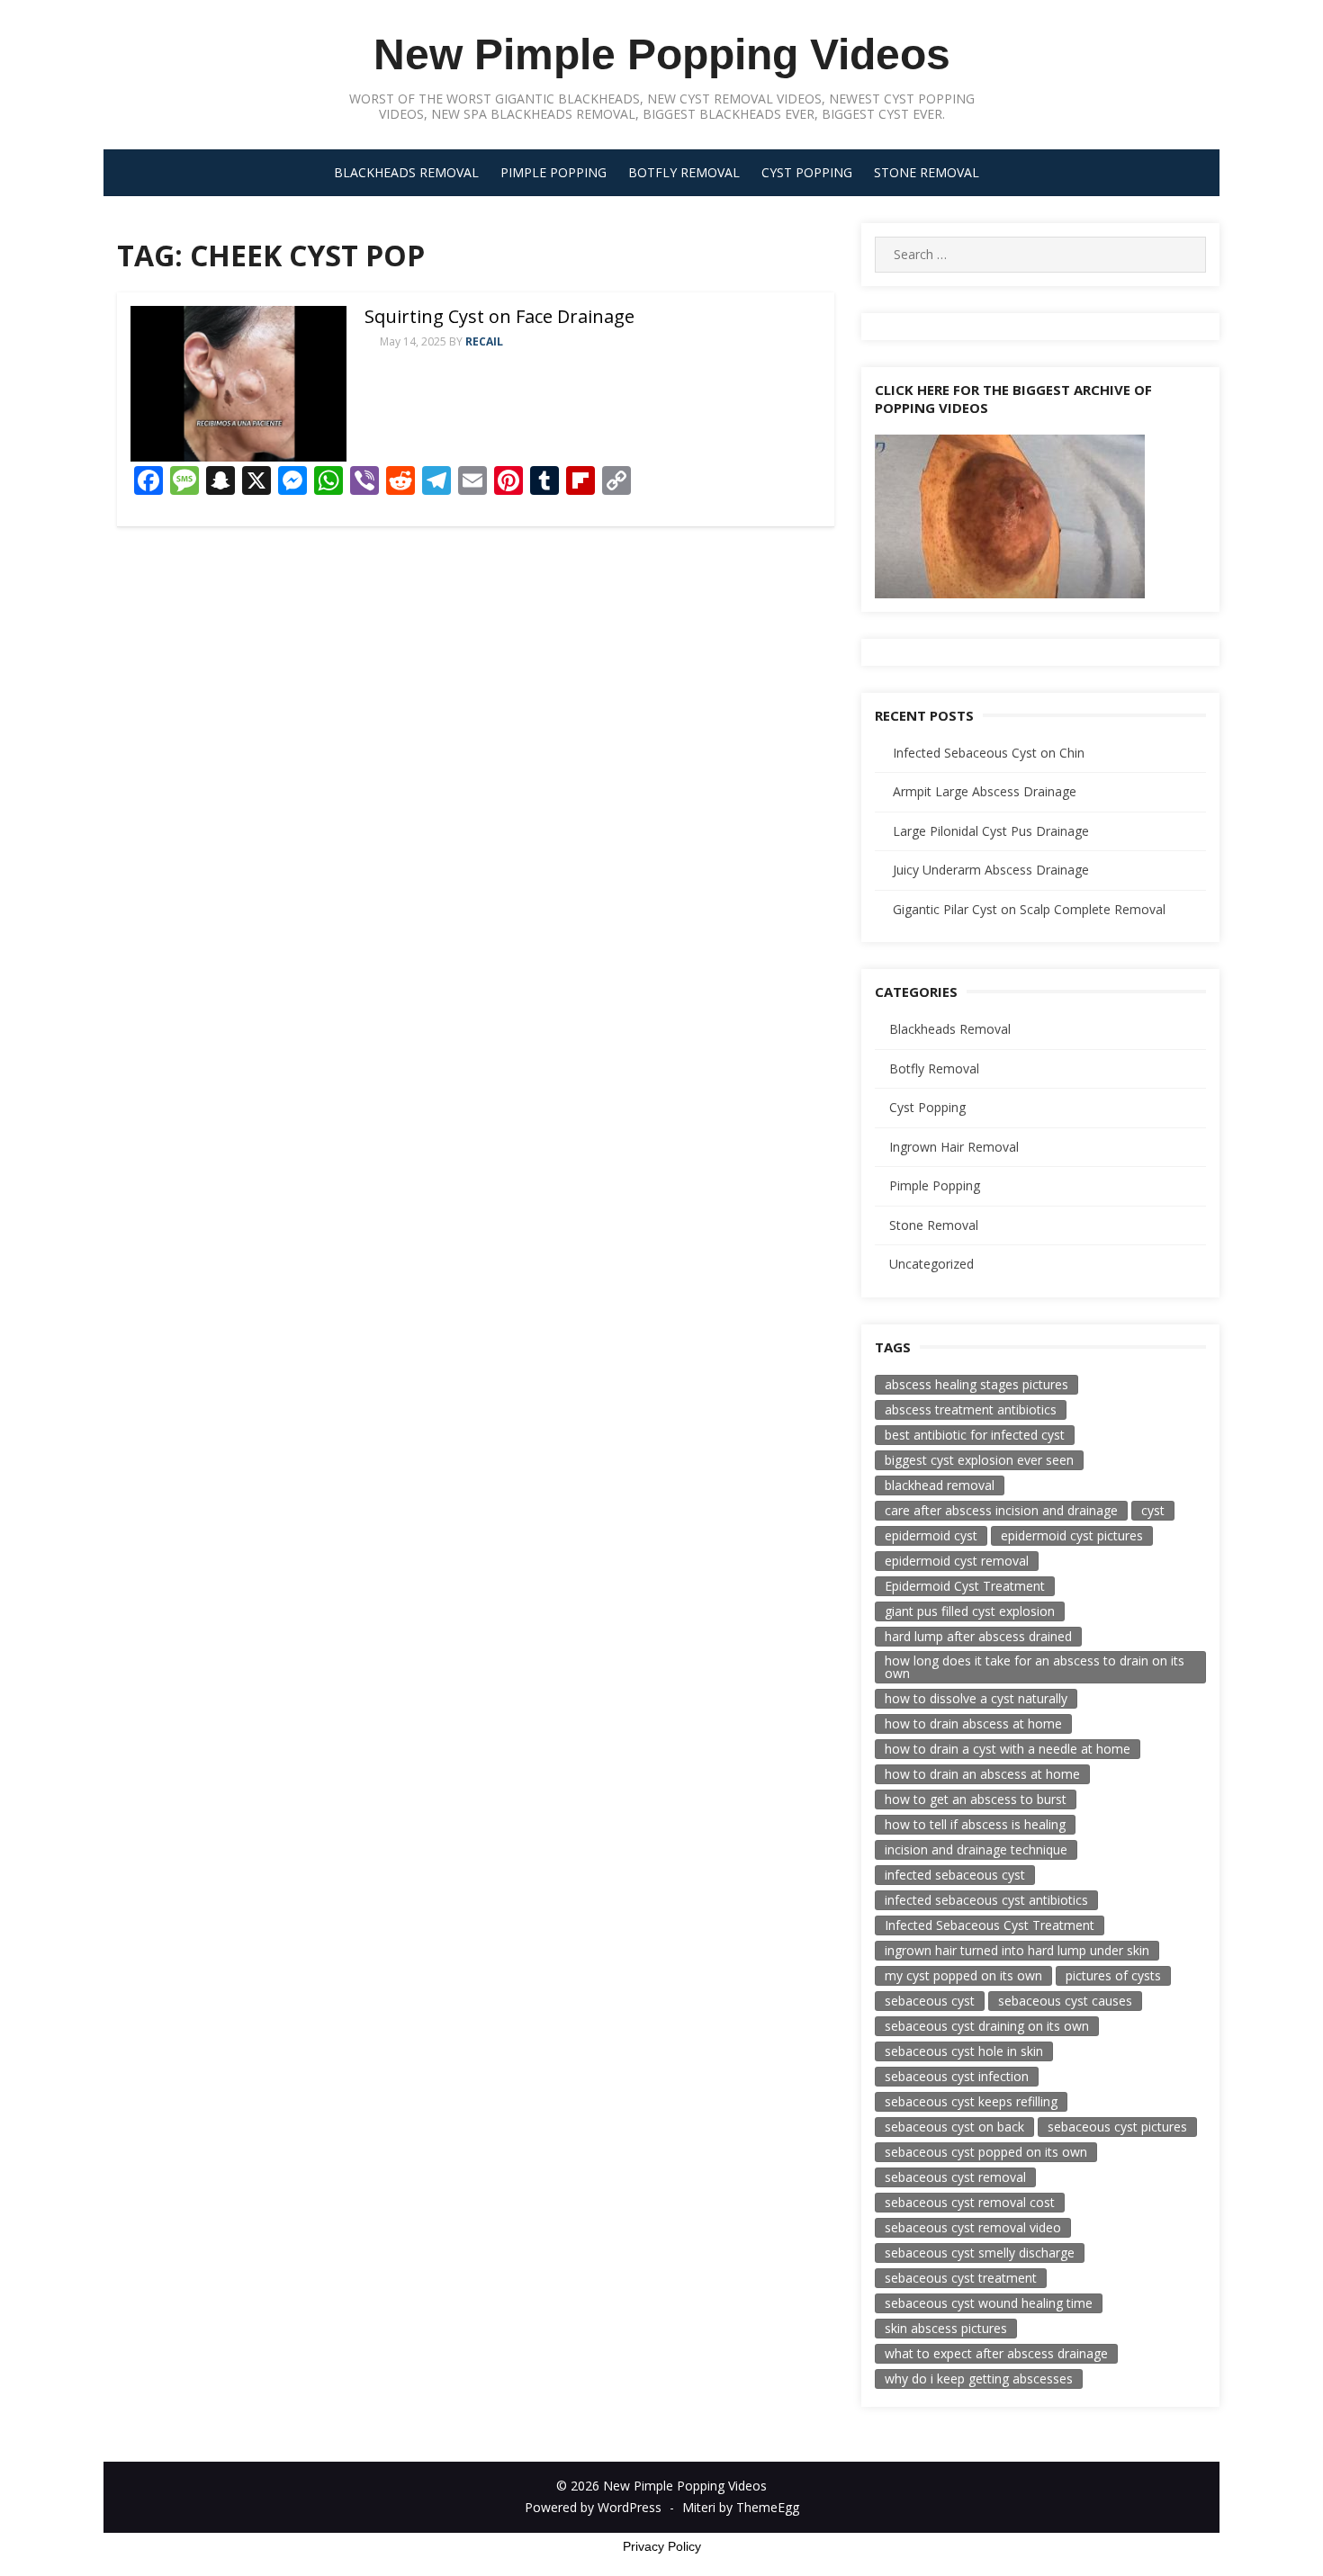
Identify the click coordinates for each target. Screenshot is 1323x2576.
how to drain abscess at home (973, 1723)
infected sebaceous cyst (955, 1875)
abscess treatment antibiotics (971, 1409)
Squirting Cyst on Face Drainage (499, 316)
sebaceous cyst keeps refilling (971, 2101)
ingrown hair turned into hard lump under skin (1017, 1950)
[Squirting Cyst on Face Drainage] (238, 384)
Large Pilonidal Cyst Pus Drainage (991, 831)
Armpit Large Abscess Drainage (985, 791)
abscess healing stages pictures (976, 1384)
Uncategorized (931, 1264)
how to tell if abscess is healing (975, 1824)
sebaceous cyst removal (955, 2177)
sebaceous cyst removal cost (970, 2202)
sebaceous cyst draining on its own (987, 2026)
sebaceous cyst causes (1065, 2001)
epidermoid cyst (931, 1535)
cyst (1153, 1510)
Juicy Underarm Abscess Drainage (991, 870)
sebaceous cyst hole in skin (964, 2051)
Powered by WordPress (593, 2507)
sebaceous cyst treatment (961, 2278)
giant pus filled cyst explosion (970, 1611)
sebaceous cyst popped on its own (986, 2152)
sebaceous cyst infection (957, 2076)
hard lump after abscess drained (978, 1636)
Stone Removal (927, 172)
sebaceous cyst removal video (973, 2227)
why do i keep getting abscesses (979, 2379)
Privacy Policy (662, 2546)
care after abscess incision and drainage (1001, 1510)
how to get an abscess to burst (976, 1799)
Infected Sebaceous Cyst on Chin (989, 753)
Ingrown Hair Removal (954, 1147)
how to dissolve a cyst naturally (976, 1698)
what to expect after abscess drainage (996, 2353)
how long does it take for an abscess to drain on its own (1035, 1667)
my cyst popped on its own (963, 1975)
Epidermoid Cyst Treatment (965, 1586)
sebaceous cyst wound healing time (989, 2303)
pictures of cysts (1113, 1975)
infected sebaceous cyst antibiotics (986, 1900)
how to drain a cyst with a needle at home (1008, 1749)
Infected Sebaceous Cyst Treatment (990, 1925)
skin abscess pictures (946, 2328)
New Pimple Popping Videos (662, 54)
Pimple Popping (553, 172)
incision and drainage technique (976, 1849)
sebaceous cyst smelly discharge (980, 2253)
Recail (484, 341)
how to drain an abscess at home (982, 1774)
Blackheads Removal (406, 172)
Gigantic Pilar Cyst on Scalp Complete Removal (1029, 909)
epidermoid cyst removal (957, 1561)
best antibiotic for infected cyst (975, 1435)
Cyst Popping (807, 172)
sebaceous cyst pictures (1117, 2127)
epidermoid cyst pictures (1072, 1535)
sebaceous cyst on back (954, 2127)
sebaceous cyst (930, 2001)
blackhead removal (940, 1485)
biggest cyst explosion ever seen (979, 1460)
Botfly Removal (684, 172)
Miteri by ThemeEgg (741, 2507)
